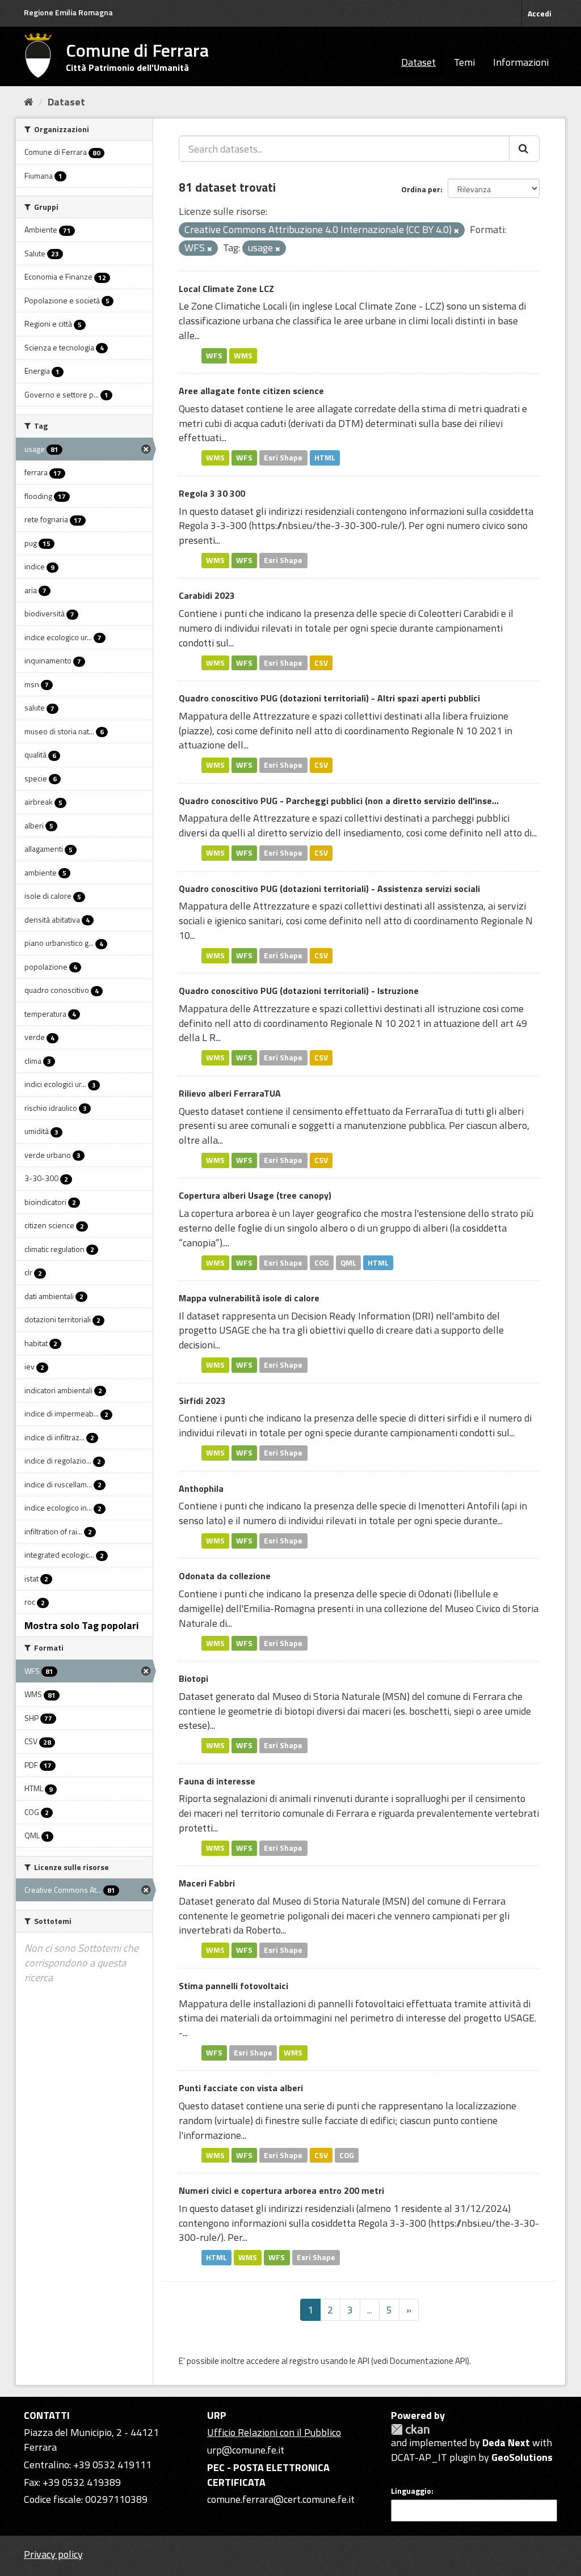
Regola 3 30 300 (212, 493)
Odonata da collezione (225, 1576)
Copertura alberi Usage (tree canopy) (255, 1195)
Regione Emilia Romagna (68, 12)
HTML (325, 458)
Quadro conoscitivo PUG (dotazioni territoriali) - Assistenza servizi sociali (329, 889)
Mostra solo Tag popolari (82, 1625)
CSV (321, 662)
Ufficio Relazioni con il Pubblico (274, 2432)
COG (322, 1262)
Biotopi (193, 1678)
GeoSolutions (522, 2457)
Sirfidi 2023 (202, 1401)
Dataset (418, 62)
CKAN (410, 2429)
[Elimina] (456, 231)
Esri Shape (283, 458)
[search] (524, 149)
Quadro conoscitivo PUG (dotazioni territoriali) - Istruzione (299, 991)
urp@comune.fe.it (246, 2450)
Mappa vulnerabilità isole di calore (249, 1298)
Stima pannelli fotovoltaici (233, 1986)
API (363, 2361)
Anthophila (201, 1488)
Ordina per (421, 189)
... (370, 2310)
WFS (214, 356)
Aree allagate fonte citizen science (251, 391)
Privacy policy (53, 2554)
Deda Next (506, 2442)
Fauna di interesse (217, 1781)
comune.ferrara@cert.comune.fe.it (281, 2499)
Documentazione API (428, 2361)
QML (348, 1262)
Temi (464, 62)
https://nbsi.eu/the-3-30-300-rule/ (327, 525)
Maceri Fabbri (207, 1883)
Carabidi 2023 (207, 595)
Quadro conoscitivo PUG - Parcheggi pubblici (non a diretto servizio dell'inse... (339, 801)
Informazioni (521, 62)
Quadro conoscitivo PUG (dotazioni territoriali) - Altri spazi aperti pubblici (329, 698)
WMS (243, 356)
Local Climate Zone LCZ (226, 289)
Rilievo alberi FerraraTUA (230, 1093)
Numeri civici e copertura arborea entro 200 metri (281, 2190)
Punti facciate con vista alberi (241, 2088)
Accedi (540, 13)
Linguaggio (411, 2491)
